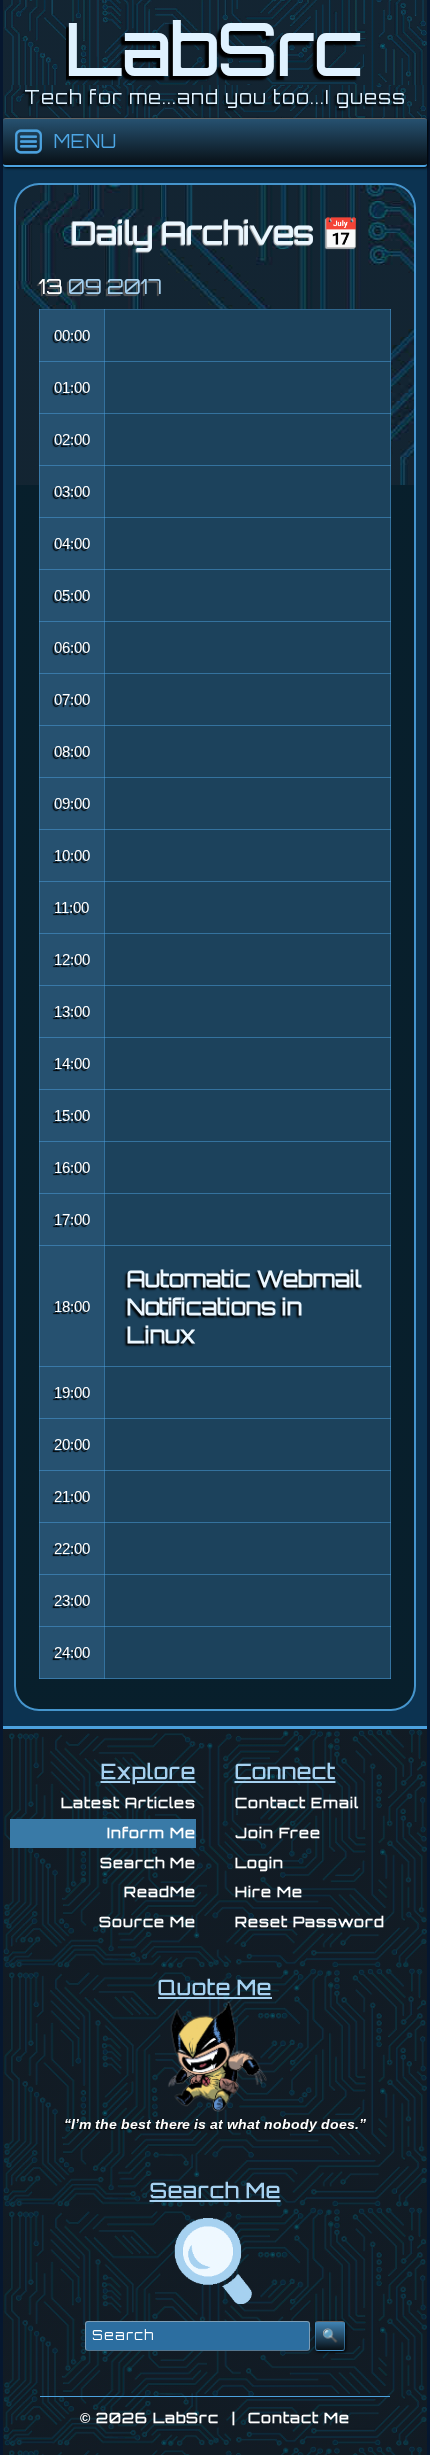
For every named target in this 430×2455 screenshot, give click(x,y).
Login (259, 1862)
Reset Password (310, 1921)
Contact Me (299, 2417)
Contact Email (297, 1802)
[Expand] (29, 142)
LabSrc (186, 2417)
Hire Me (269, 1891)
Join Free (278, 1832)
